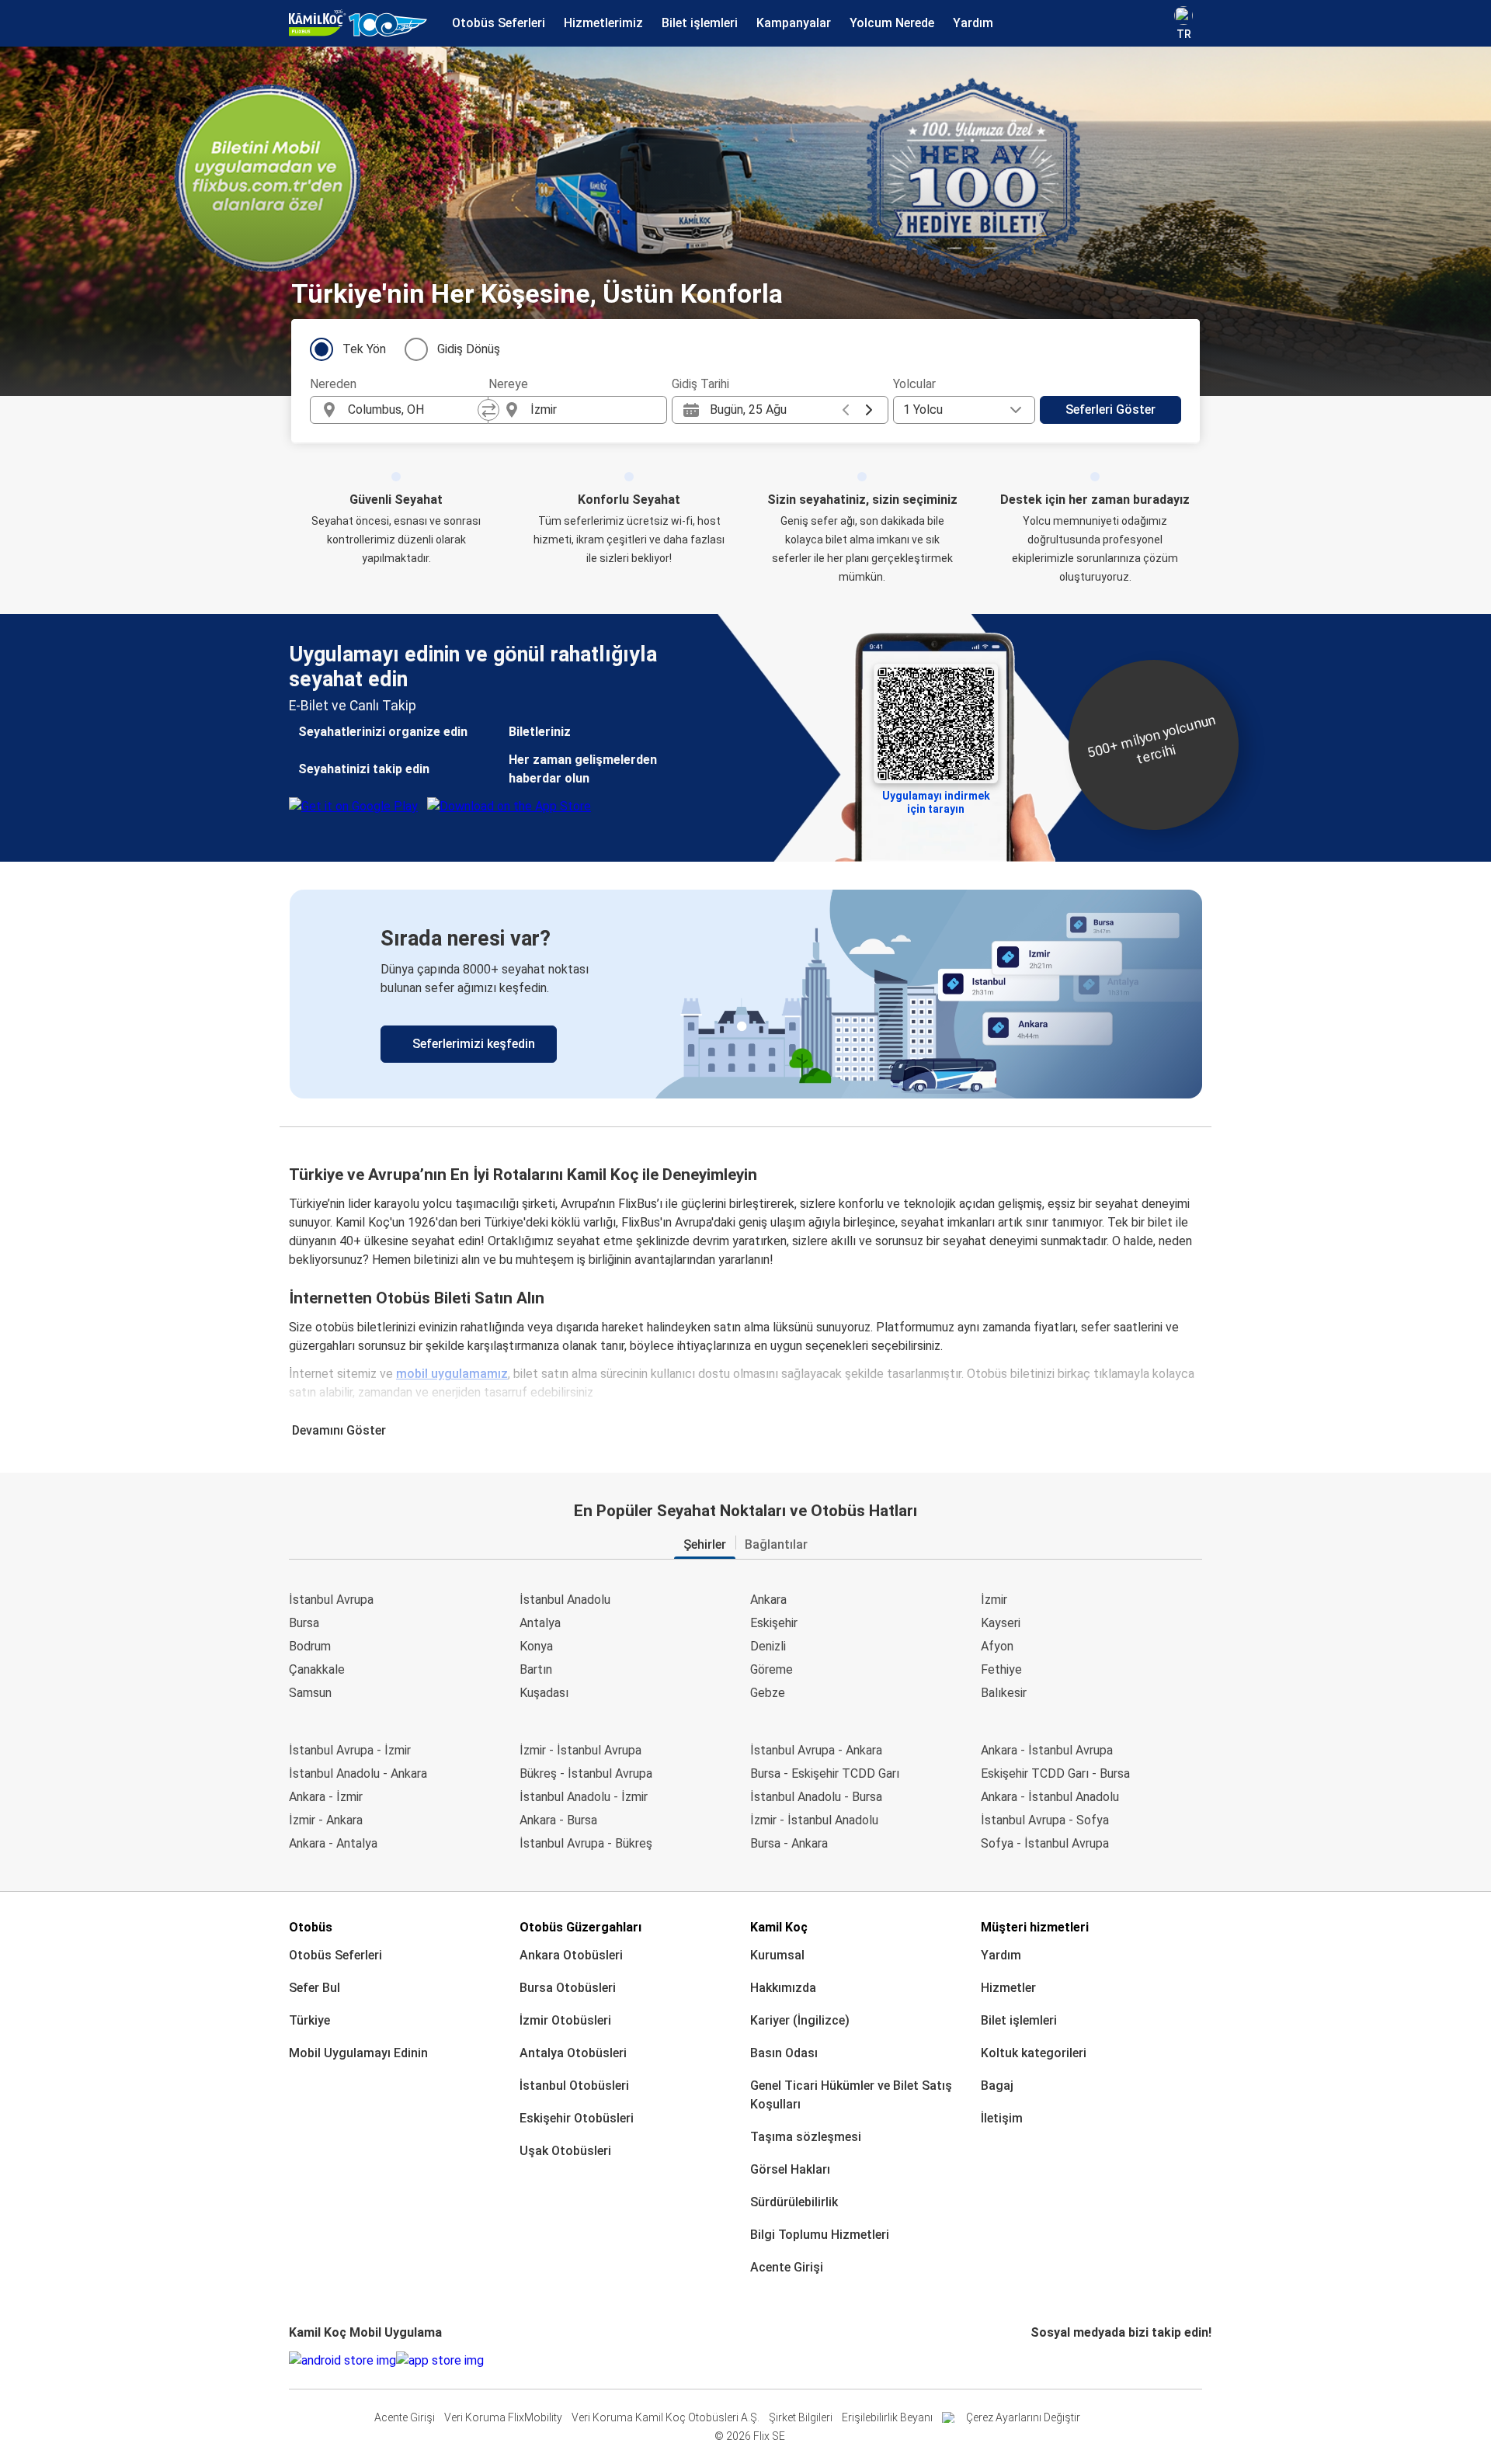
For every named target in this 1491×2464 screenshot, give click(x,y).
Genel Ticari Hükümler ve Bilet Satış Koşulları (851, 2095)
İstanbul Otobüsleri (574, 2086)
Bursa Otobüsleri (568, 1988)
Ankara (768, 1600)
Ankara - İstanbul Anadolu (1050, 1797)
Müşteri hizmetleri (1035, 1927)
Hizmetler (1008, 1988)
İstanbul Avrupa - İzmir (350, 1750)
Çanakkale (317, 1669)
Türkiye (309, 2020)
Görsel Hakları (790, 2169)
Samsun (310, 1693)
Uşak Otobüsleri (565, 2151)
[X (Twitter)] (1051, 2360)
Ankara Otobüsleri (571, 1955)
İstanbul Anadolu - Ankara (358, 1773)
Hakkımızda (783, 1988)
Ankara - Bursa (558, 1820)
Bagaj (997, 2086)
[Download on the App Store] (440, 2361)
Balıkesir (1004, 1693)
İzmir (994, 1600)
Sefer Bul (315, 1988)
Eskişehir (774, 1623)
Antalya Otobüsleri (573, 2053)
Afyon (997, 1646)
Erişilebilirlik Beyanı (887, 2417)
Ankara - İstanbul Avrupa (1047, 1750)
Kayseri (1001, 1623)
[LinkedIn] (1047, 2360)
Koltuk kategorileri (1034, 2053)
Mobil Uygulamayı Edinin (358, 2053)
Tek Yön (364, 349)
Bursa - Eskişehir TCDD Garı (825, 1773)
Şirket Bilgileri (801, 2417)
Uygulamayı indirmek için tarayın (936, 801)
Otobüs (311, 1927)
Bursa (304, 1623)
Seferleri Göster (1110, 410)
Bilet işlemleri (1019, 2020)
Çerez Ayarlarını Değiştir (1023, 2417)
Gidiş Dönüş (469, 349)
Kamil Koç (779, 1927)
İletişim (1002, 2118)
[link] (746, 994)
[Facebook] (1033, 2360)
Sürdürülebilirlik (794, 2202)
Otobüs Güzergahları (580, 1927)
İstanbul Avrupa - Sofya (1045, 1820)
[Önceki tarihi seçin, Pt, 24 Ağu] (846, 410)
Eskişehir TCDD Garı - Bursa (1055, 1773)
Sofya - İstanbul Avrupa (1045, 1843)
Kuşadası (544, 1693)
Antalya (540, 1623)
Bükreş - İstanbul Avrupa (586, 1773)
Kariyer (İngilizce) (800, 2020)
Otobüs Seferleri (335, 1955)
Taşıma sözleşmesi (806, 2137)
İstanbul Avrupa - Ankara (816, 1750)
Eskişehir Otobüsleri (577, 2118)
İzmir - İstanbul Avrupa (580, 1750)
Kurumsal (777, 1955)
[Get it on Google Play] (342, 2361)
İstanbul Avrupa (331, 1600)
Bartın (536, 1669)
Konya (536, 1646)
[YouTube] (1042, 2360)
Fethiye (1001, 1669)
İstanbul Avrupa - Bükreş (586, 1843)
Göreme (772, 1669)
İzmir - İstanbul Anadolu (814, 1820)
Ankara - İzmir (326, 1797)
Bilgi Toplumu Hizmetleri (820, 2235)
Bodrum (310, 1646)
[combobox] (413, 410)
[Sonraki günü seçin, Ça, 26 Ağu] (869, 410)
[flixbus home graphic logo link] (358, 23)
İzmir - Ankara (326, 1820)
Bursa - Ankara (789, 1843)
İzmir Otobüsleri (565, 2020)
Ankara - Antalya (333, 1843)
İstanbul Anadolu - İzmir (584, 1797)
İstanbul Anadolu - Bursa (816, 1797)
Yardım (1001, 1955)
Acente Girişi (787, 2267)
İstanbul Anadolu (565, 1600)
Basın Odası (784, 2053)
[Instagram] (1037, 2360)
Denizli (768, 1646)
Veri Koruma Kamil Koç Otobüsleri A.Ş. (666, 2417)
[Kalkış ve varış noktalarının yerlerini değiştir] (488, 410)
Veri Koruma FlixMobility (503, 2417)
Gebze (768, 1693)
